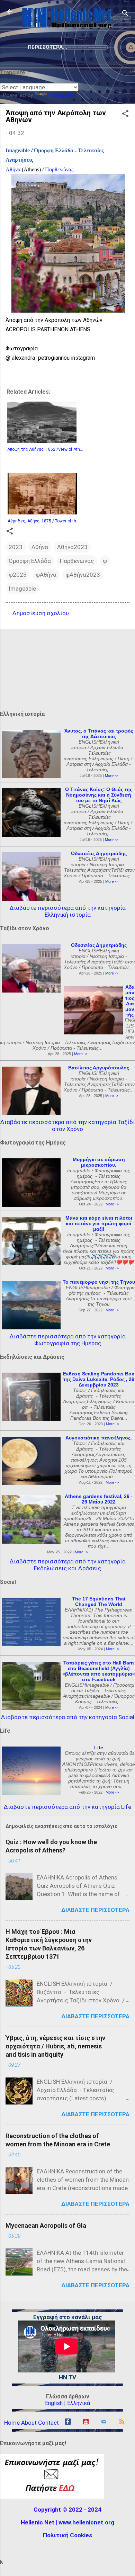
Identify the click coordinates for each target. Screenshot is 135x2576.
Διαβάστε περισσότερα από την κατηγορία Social (68, 1717)
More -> (111, 775)
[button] (125, 115)
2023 (16, 547)
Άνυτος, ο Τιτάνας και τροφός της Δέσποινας (99, 734)
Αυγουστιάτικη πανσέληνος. (99, 1438)
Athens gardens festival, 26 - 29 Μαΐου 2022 (99, 1499)
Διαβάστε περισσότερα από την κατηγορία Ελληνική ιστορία (68, 911)
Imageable (18, 150)
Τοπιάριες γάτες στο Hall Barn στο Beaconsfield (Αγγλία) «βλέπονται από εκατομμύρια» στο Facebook (99, 1671)
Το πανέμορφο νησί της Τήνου (99, 1282)
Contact (48, 2423)
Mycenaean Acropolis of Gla (46, 2225)
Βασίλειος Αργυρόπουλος (99, 1068)
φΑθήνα (46, 575)
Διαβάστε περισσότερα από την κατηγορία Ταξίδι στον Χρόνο (68, 1125)
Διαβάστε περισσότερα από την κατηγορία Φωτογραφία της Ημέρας (68, 1340)
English (54, 2403)
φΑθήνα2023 (83, 575)
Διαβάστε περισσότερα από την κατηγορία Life (67, 1807)
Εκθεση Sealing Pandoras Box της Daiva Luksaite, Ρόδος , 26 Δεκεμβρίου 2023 (99, 1379)
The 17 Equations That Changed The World (99, 1601)
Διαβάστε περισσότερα (95, 1910)
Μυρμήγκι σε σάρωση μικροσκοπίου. (99, 1162)
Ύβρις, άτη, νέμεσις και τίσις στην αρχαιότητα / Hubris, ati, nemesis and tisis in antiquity (55, 2046)
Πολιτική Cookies (67, 2535)
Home (12, 2423)
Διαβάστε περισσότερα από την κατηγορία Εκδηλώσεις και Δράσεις (68, 1565)
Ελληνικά (79, 2403)
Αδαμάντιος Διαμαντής (130, 1001)
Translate (61, 95)
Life (99, 1748)
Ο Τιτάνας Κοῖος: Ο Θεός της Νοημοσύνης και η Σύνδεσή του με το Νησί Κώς (99, 795)
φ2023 (18, 575)
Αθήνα (13, 169)
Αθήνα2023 (72, 547)
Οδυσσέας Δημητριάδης (99, 853)
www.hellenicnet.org (86, 2522)
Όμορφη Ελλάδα (54, 150)
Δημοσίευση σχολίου (41, 613)
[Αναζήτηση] (125, 14)
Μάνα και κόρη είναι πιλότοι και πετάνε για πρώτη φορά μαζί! (99, 1223)
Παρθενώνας (59, 169)
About (29, 2423)
